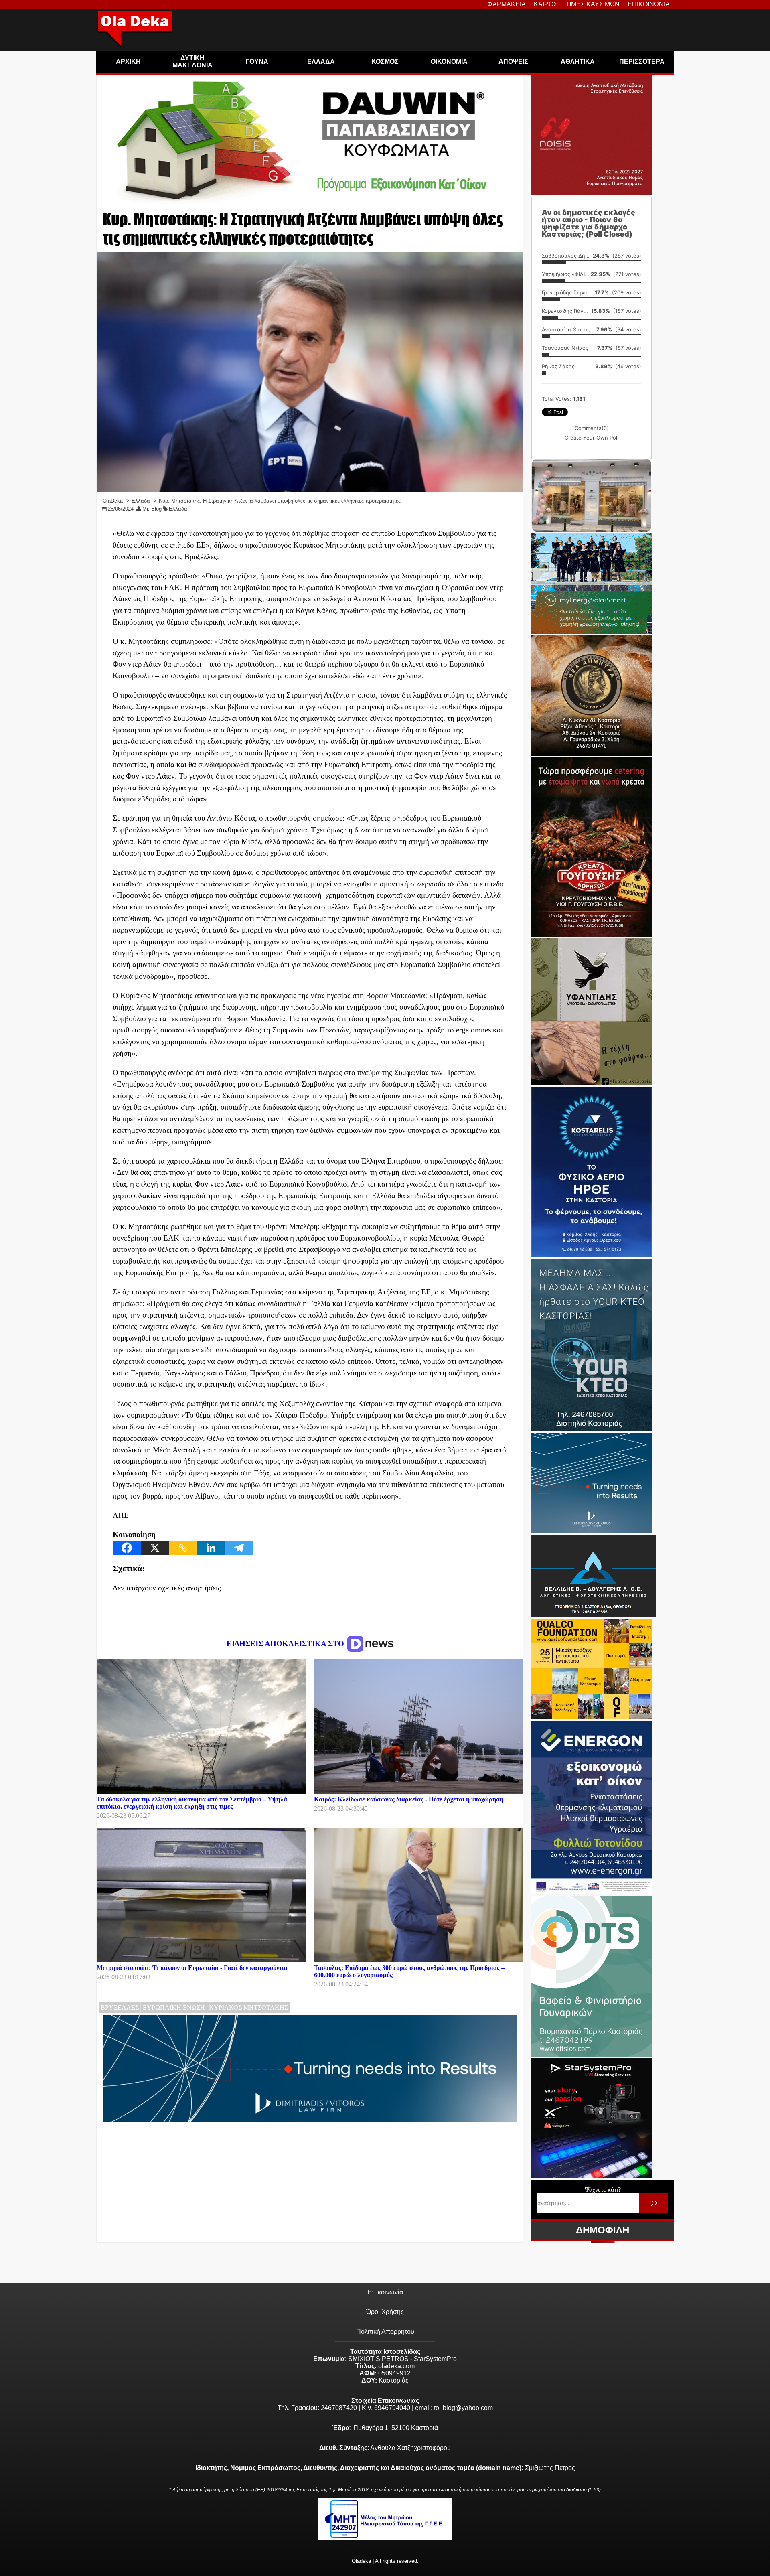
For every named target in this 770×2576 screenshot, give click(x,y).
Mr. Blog (152, 509)
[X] (155, 1548)
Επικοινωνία (385, 2292)
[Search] (653, 2203)
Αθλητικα (578, 62)
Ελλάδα (178, 509)
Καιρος (546, 4)
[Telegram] (239, 1548)
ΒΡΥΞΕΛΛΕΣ (120, 2007)
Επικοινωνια (649, 4)
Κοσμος (385, 62)
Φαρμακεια (507, 4)
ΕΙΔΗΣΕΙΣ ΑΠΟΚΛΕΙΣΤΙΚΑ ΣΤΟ (286, 1644)
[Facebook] (127, 1548)
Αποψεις (513, 62)
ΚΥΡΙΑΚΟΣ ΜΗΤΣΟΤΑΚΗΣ (248, 2007)
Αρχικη (128, 62)
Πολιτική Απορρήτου (385, 2332)
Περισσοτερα (642, 62)
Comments (592, 428)
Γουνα (257, 62)
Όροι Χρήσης (385, 2312)
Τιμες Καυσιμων (593, 4)
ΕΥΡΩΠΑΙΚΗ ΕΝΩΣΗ (174, 2007)
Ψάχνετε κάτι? (603, 2190)
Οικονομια (449, 62)
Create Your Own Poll (592, 438)
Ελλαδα (321, 62)
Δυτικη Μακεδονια (192, 62)
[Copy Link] (183, 1548)
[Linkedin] (211, 1548)
